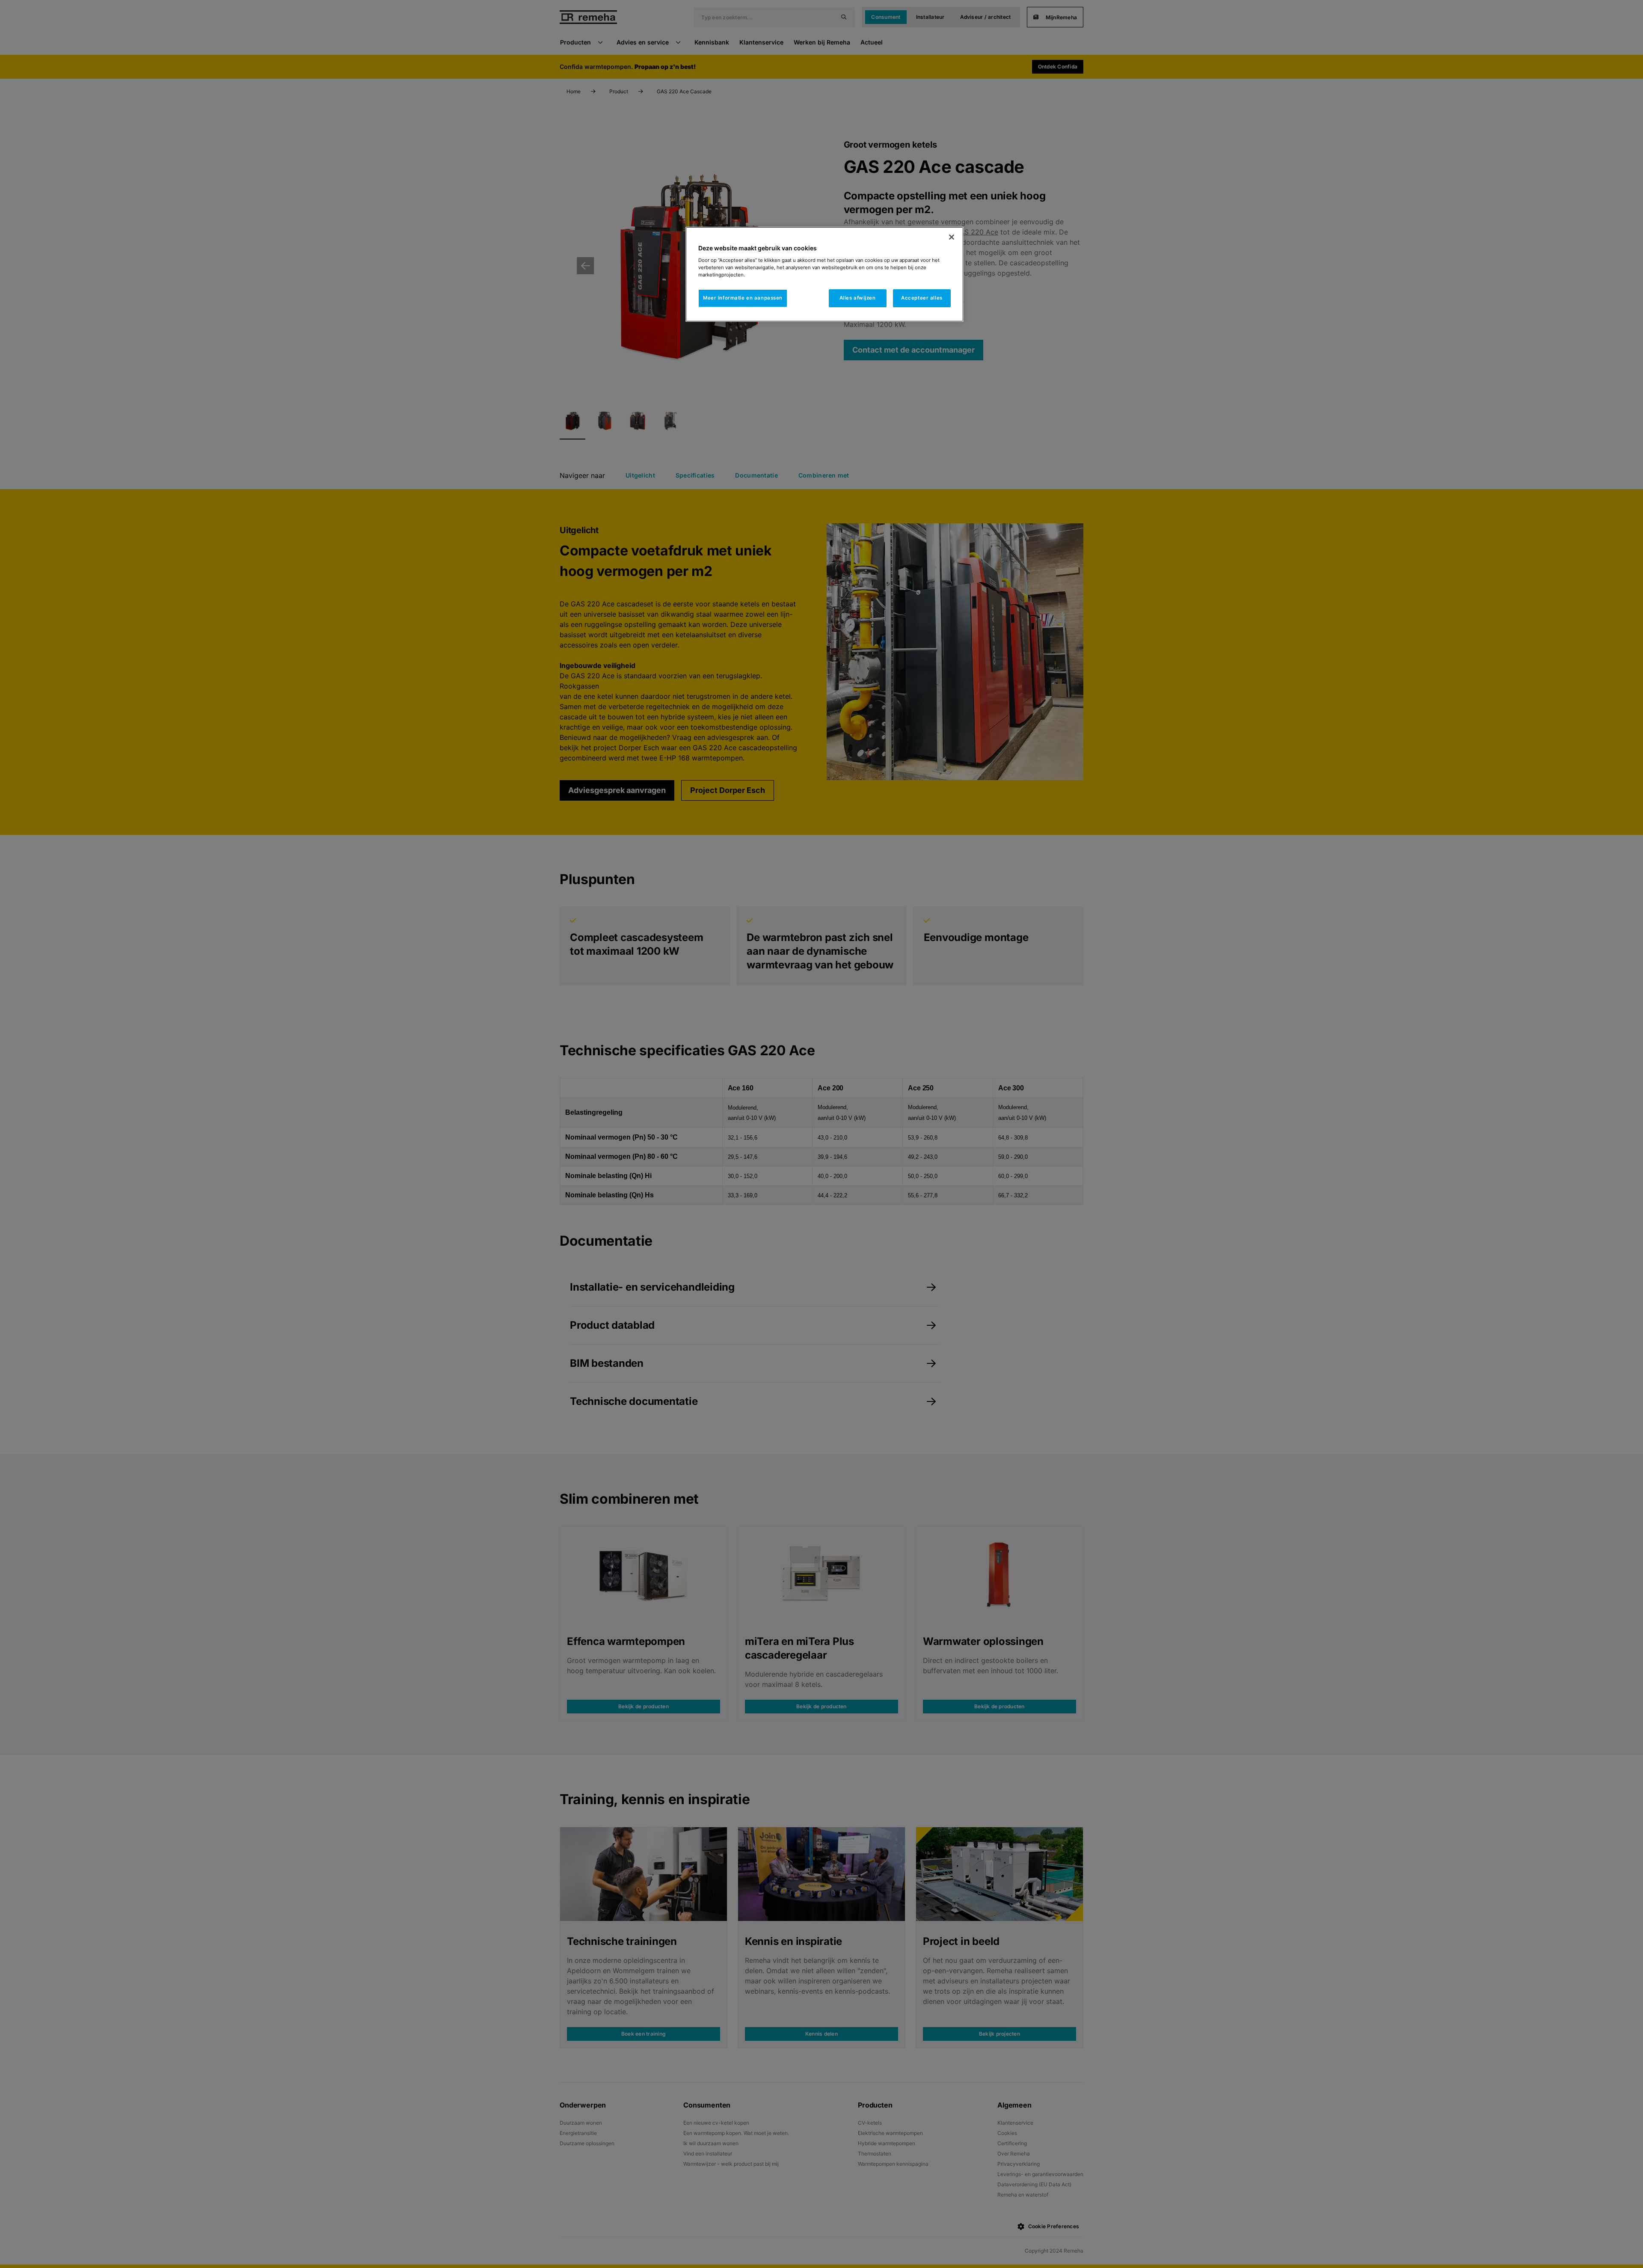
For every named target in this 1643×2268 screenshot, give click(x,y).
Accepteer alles (922, 298)
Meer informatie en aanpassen (743, 298)
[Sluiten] (952, 237)
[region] (824, 274)
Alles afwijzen (858, 298)
